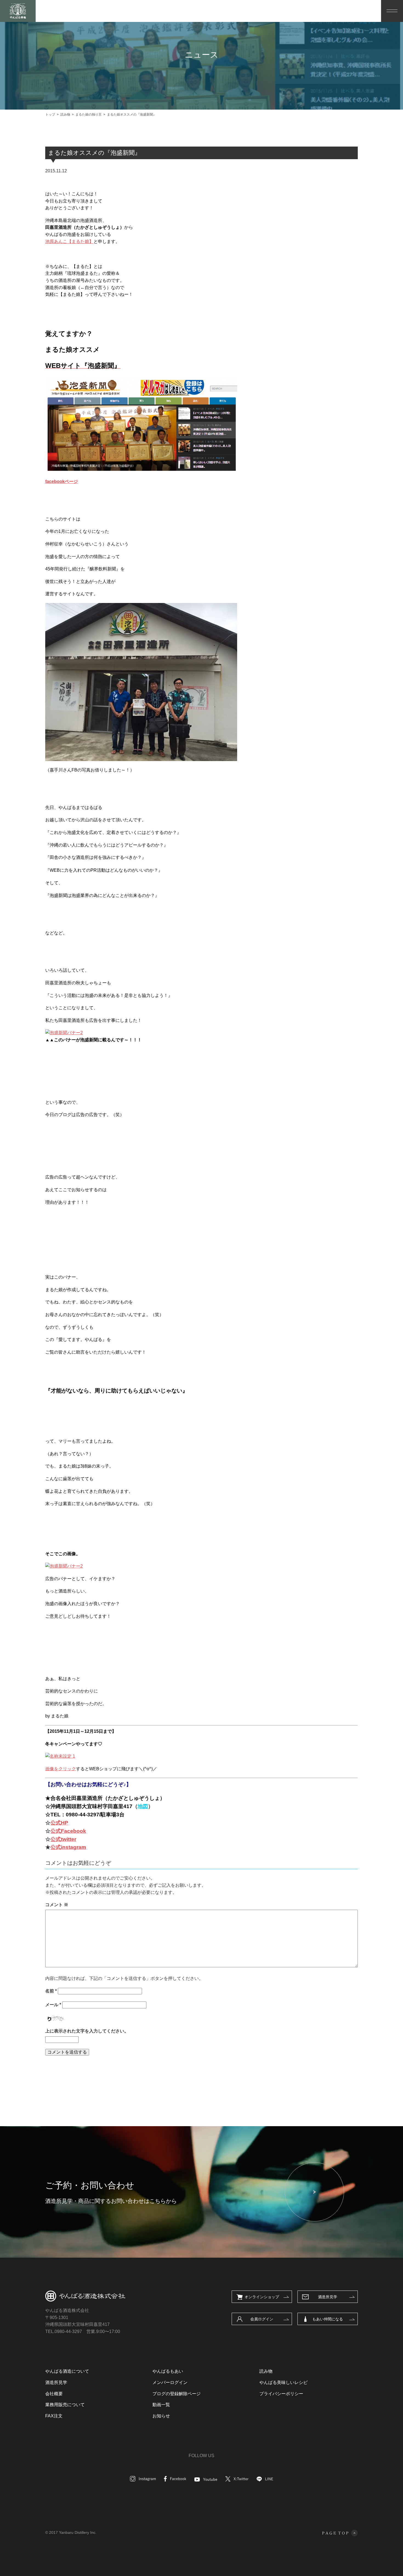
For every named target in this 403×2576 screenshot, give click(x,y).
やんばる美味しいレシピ (283, 2382)
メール (53, 2005)
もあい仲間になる (328, 2319)
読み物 (266, 2371)
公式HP (59, 1823)
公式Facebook (68, 1831)
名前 (51, 1991)
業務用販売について (65, 2405)
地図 (143, 1806)
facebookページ (62, 481)
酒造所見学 (328, 2297)
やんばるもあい (168, 2371)
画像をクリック (61, 1769)
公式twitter (63, 1839)
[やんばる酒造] (18, 11)
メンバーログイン (170, 2382)
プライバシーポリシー (281, 2394)
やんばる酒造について (67, 2371)
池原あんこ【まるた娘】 (69, 241)
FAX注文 (54, 2416)
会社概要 (54, 2394)
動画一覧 (161, 2405)
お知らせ (161, 2416)
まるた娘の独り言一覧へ (195, 2080)
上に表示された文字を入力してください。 (87, 2031)
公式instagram (68, 1847)
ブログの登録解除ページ (177, 2394)
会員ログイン (262, 2319)
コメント (57, 1905)
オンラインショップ (262, 2297)
